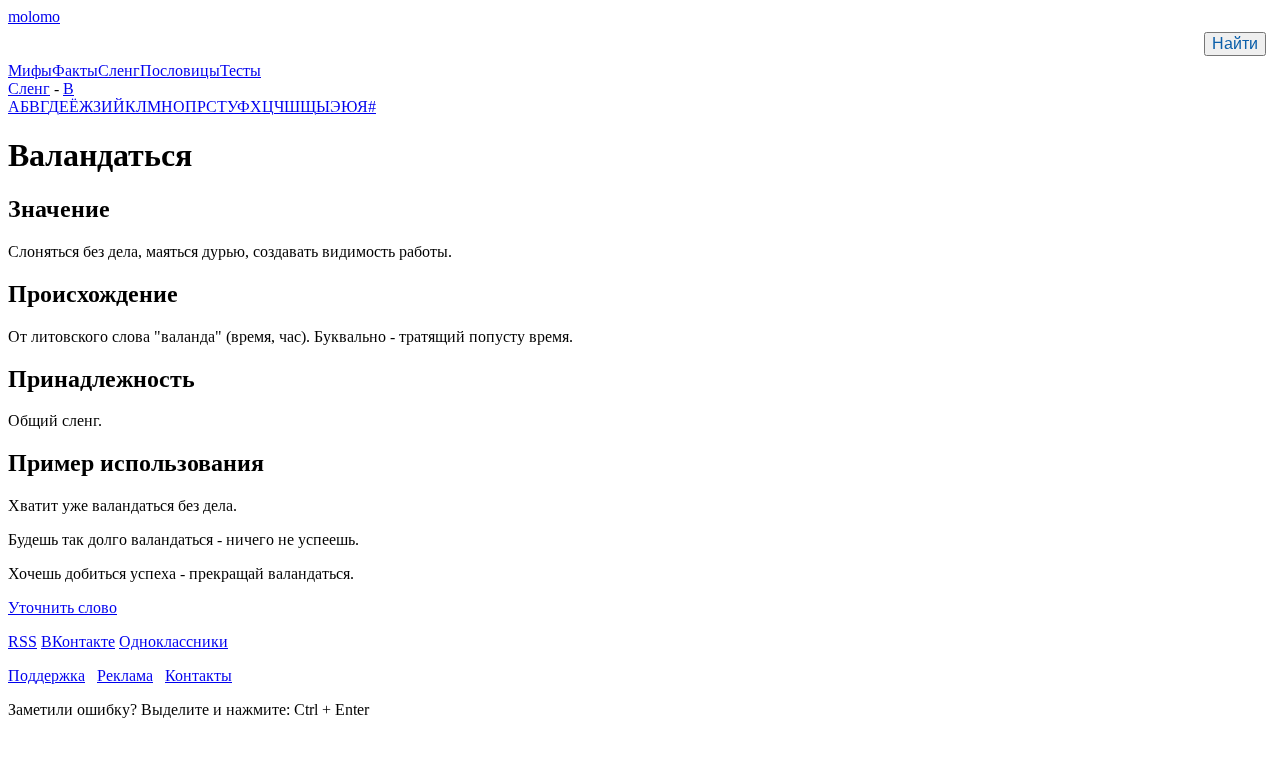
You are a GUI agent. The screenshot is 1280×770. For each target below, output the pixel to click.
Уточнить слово (62, 607)
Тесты (240, 70)
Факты (75, 70)
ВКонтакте (78, 641)
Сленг (119, 70)
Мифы (30, 70)
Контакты (198, 675)
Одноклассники (173, 641)
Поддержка (46, 675)
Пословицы (180, 70)
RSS (22, 641)
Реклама (125, 675)
